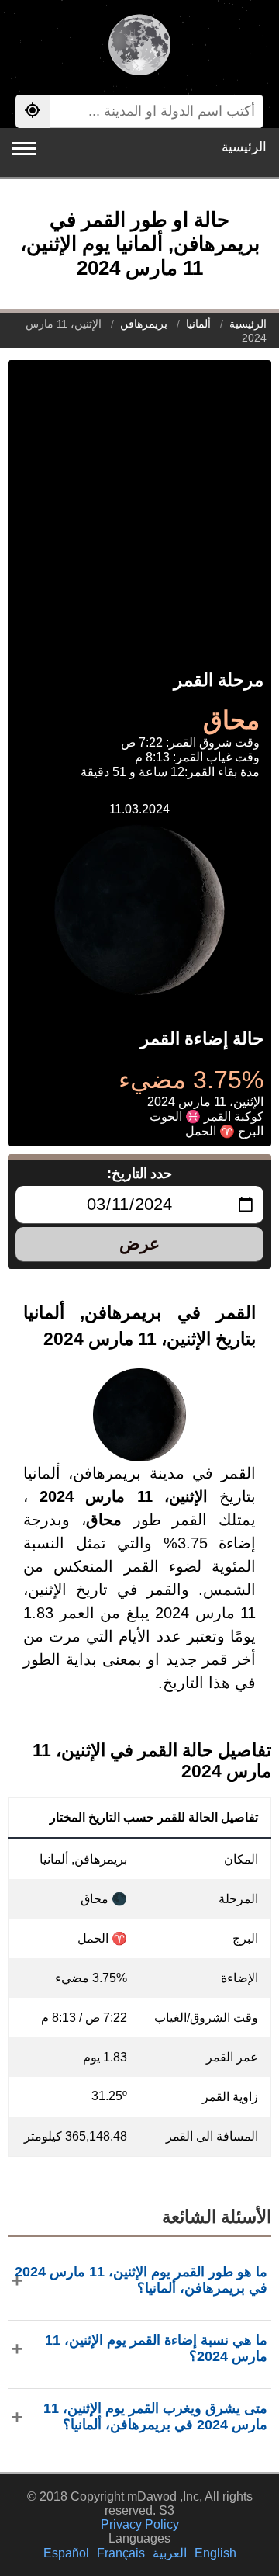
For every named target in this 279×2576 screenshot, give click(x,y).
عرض (139, 1244)
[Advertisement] (139, 500)
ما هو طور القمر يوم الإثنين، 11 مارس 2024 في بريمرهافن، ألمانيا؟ (141, 2280)
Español (66, 2553)
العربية (170, 2553)
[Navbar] (24, 149)
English (215, 2553)
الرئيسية (244, 147)
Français (121, 2553)
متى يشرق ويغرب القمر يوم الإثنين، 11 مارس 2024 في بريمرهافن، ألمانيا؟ (155, 2417)
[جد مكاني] (33, 111)
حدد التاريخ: (140, 1174)
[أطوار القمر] (139, 47)
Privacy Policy (140, 2524)
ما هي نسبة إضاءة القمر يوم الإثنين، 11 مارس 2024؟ (156, 2348)
